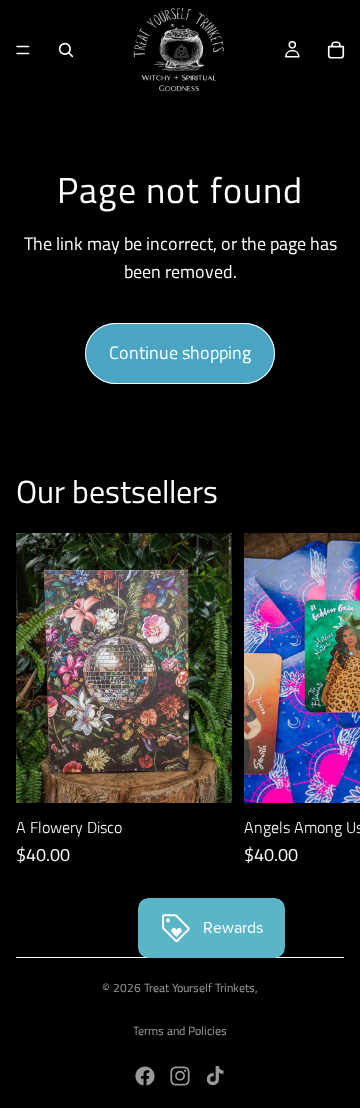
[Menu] (23, 50)
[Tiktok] (215, 1076)
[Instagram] (180, 1076)
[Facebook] (145, 1076)
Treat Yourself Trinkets (199, 987)
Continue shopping (180, 352)
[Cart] (336, 50)
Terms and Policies (180, 1030)
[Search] (66, 50)
